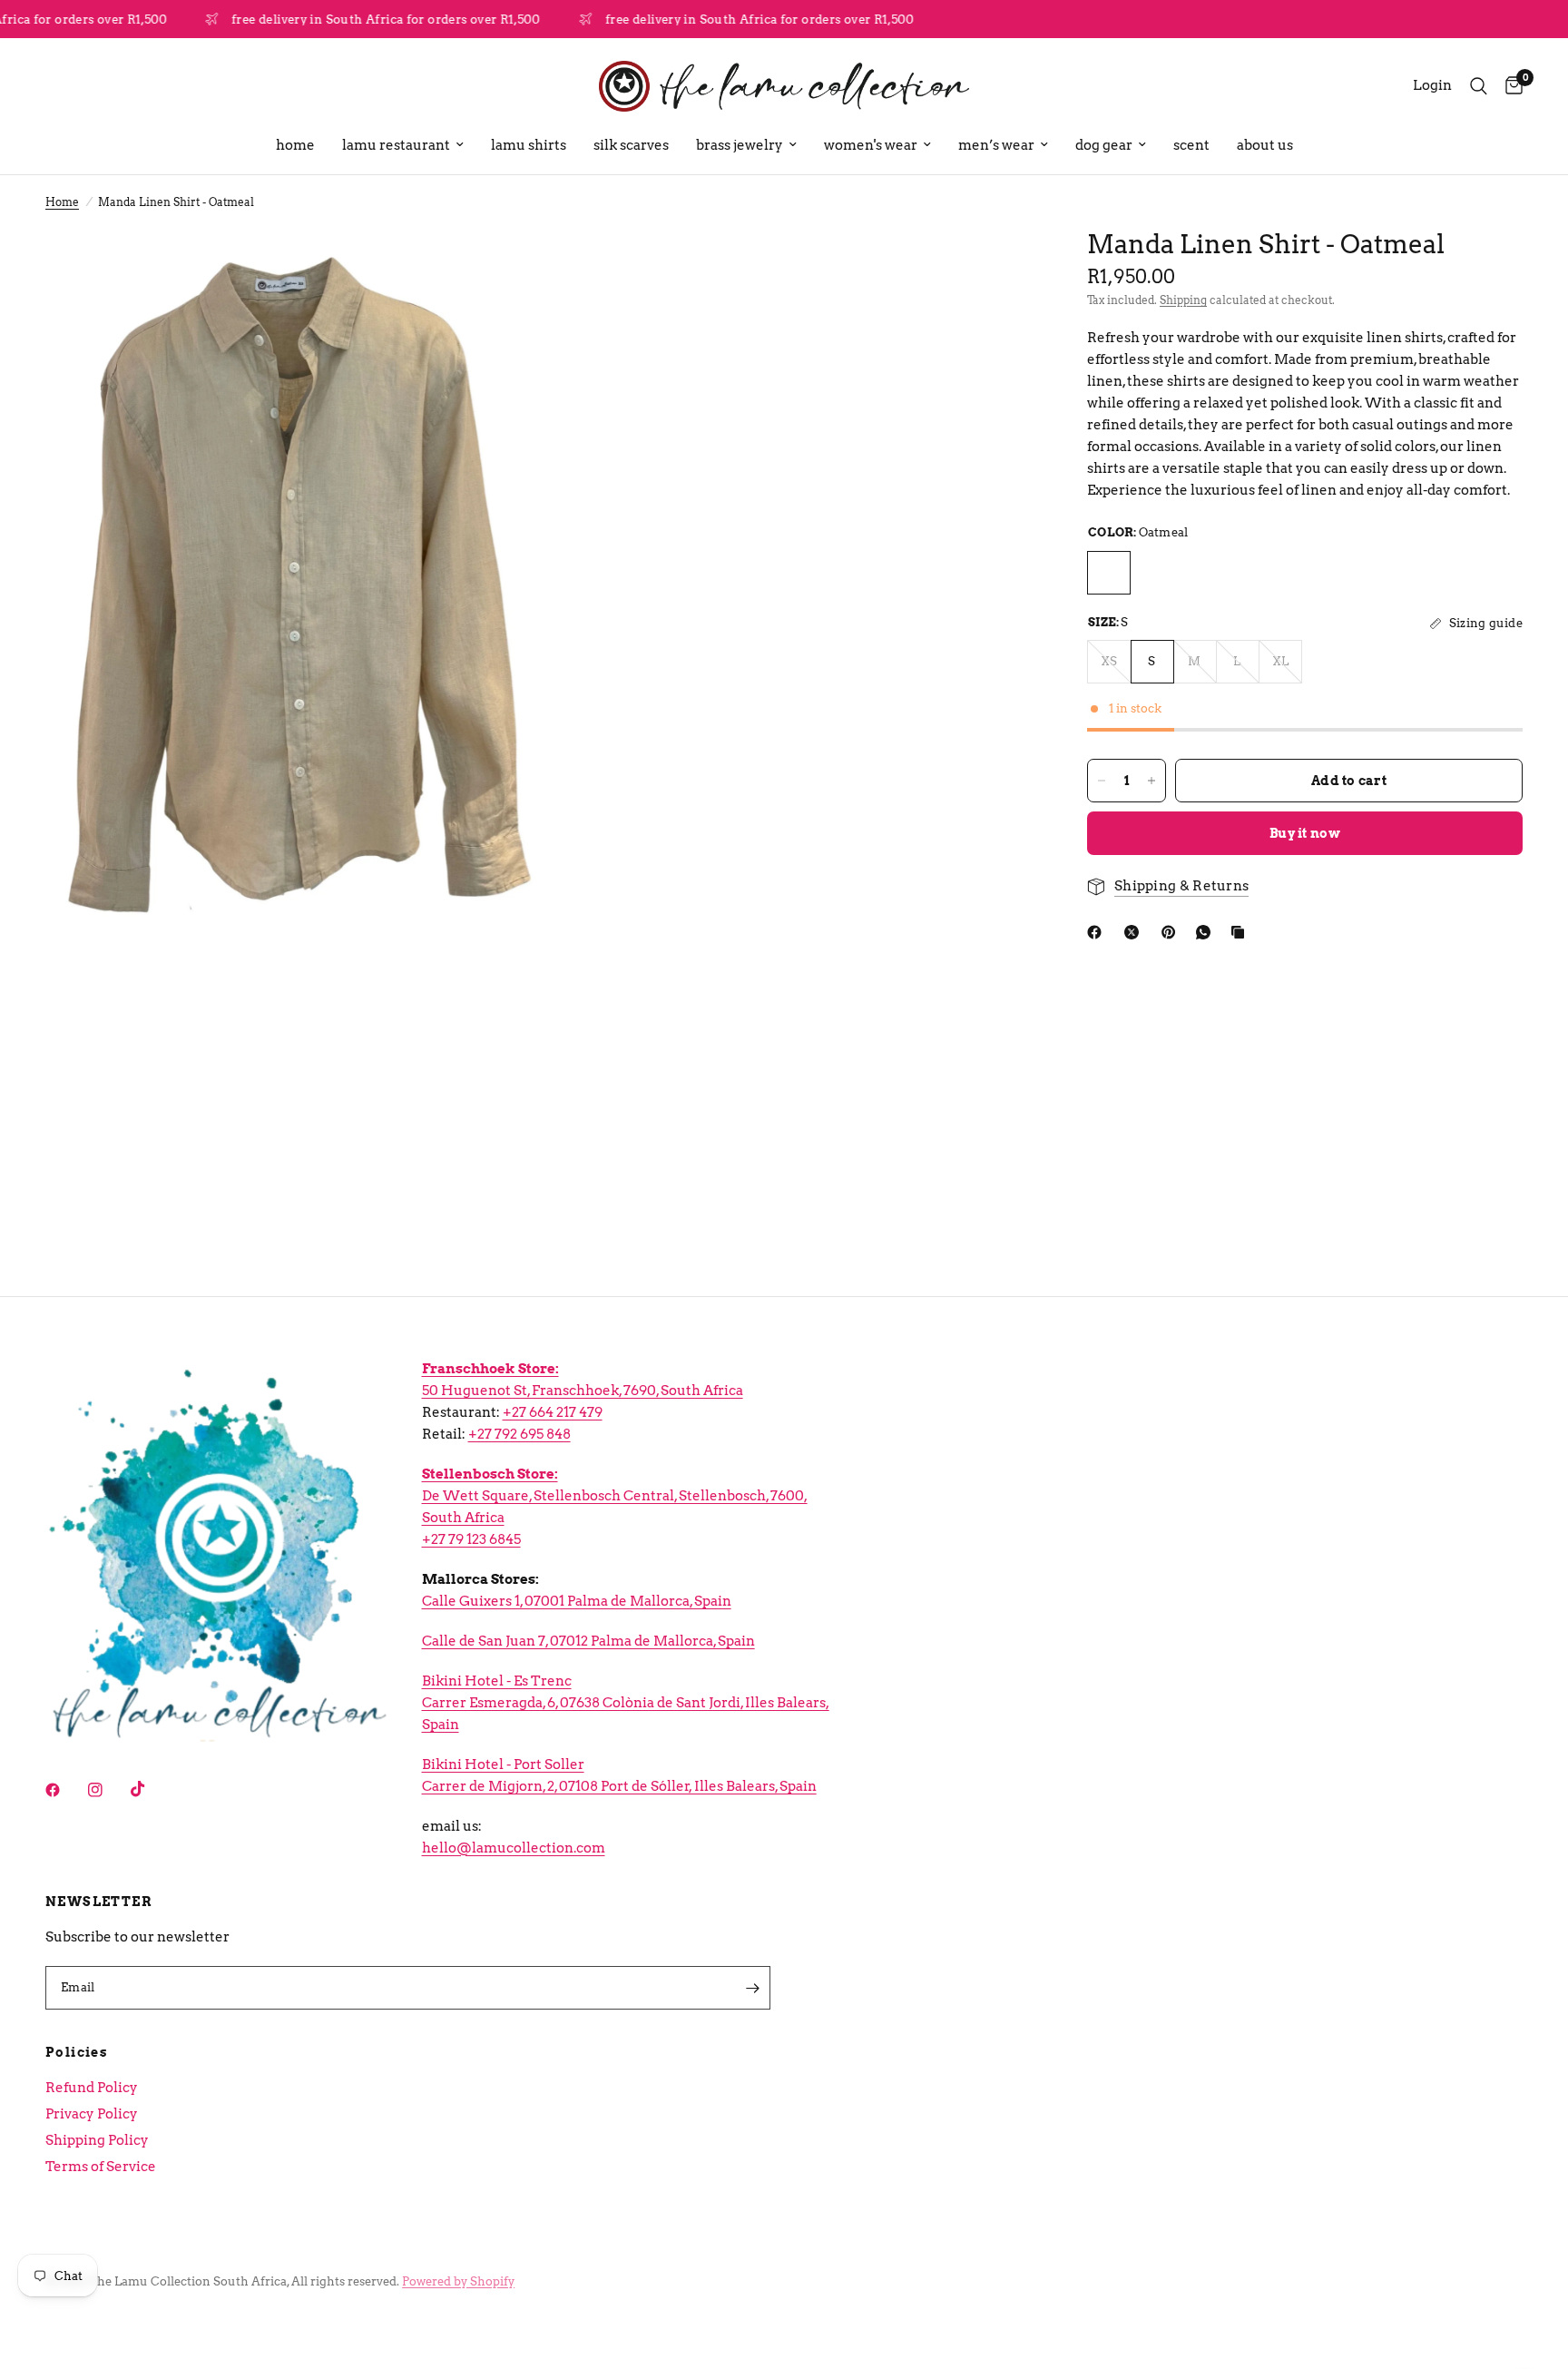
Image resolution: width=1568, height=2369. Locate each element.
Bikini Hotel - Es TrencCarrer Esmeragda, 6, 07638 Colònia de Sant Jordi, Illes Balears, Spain (626, 1703)
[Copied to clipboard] (1241, 932)
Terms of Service (101, 2167)
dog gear (1104, 145)
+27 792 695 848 (519, 1434)
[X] (1135, 932)
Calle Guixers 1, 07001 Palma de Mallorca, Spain (577, 1601)
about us (1265, 145)
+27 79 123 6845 (471, 1539)
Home (62, 202)
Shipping (1183, 300)
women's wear (871, 145)
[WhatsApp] (1207, 932)
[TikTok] (151, 1789)
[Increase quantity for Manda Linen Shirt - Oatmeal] (1151, 781)
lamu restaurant (396, 145)
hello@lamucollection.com (514, 1848)
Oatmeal (1109, 573)
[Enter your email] (752, 1988)
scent (1191, 145)
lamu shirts (529, 145)
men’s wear (996, 145)
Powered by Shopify (458, 2281)
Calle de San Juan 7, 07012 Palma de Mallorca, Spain (588, 1641)
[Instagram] (108, 1790)
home (295, 145)
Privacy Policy (92, 2114)
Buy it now (1305, 833)
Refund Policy (92, 2088)
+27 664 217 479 (553, 1412)
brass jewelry (740, 145)
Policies (77, 2052)
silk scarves (631, 145)
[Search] (1479, 86)
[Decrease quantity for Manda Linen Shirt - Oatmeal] (1102, 781)
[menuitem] (295, 145)
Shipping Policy (97, 2140)
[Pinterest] (1172, 932)
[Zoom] (500, 267)
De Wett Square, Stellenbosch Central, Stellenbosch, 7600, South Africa (615, 1496)
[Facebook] (1098, 932)
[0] (1509, 86)
